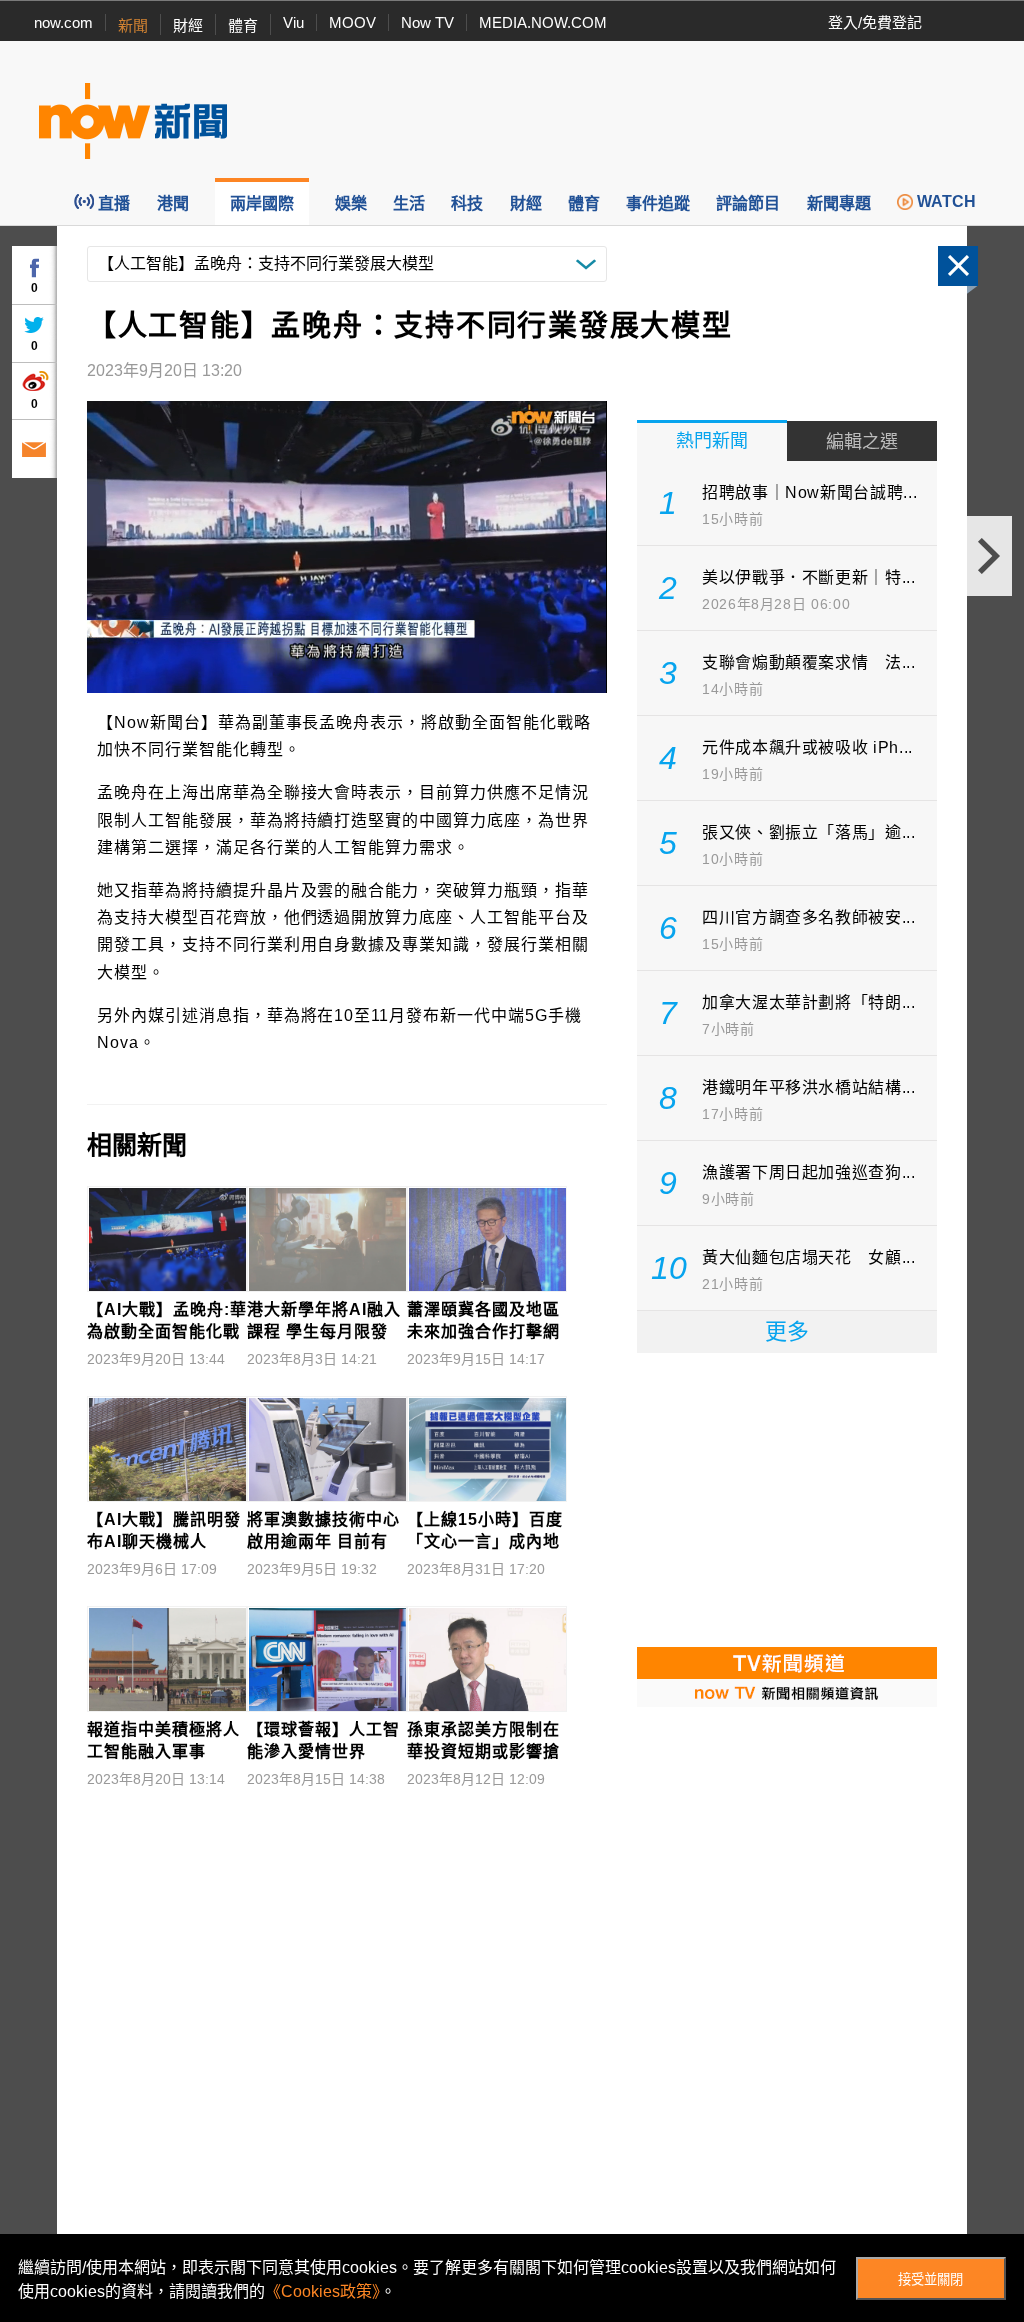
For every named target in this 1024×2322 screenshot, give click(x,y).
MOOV (352, 22)
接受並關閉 (930, 2279)
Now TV (427, 22)
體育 (243, 25)
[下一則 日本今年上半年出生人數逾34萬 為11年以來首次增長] (989, 556)
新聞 (133, 25)
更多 (787, 1331)
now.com (63, 22)
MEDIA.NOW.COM (543, 22)
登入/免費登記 (875, 22)
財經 (188, 25)
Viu (293, 22)
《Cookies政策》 (322, 2291)
